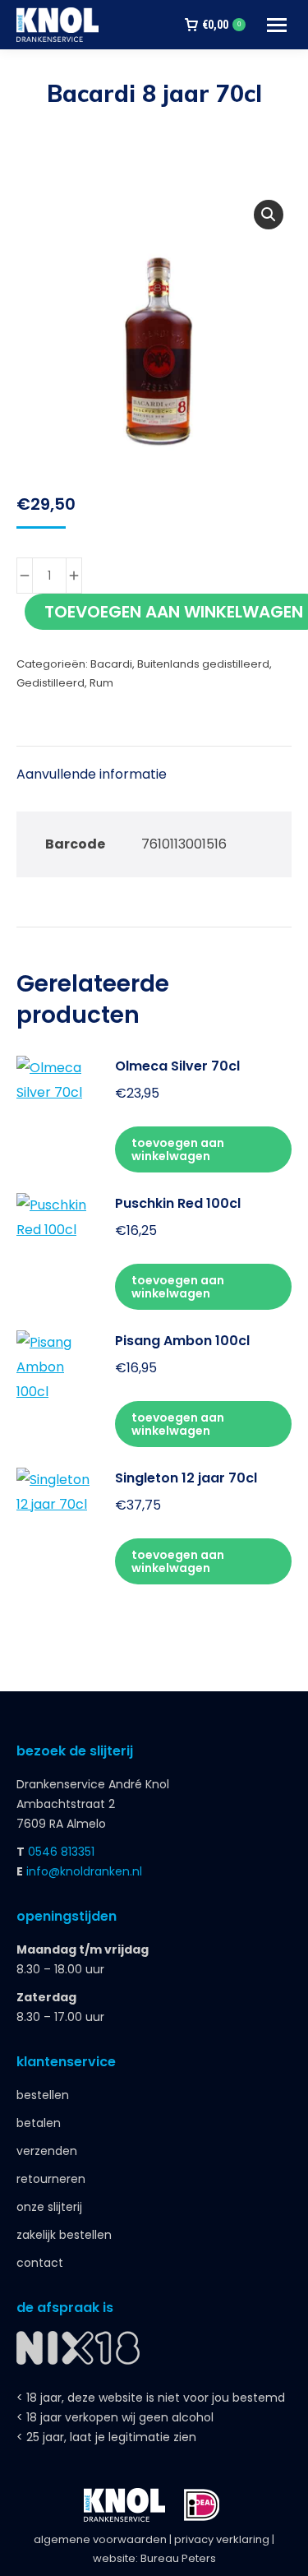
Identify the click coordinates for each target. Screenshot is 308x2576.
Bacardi (111, 664)
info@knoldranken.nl (84, 1871)
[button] (269, 215)
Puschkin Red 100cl (178, 1203)
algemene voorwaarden (100, 2539)
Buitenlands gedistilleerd (203, 664)
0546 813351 (61, 1852)
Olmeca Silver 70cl (177, 1066)
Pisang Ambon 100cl (182, 1341)
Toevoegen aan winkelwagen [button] (178, 1149)
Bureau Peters (178, 2558)
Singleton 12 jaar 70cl (186, 1478)
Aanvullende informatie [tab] (92, 774)
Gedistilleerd (51, 683)
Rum (101, 683)
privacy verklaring (222, 2539)
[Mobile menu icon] (277, 25)
